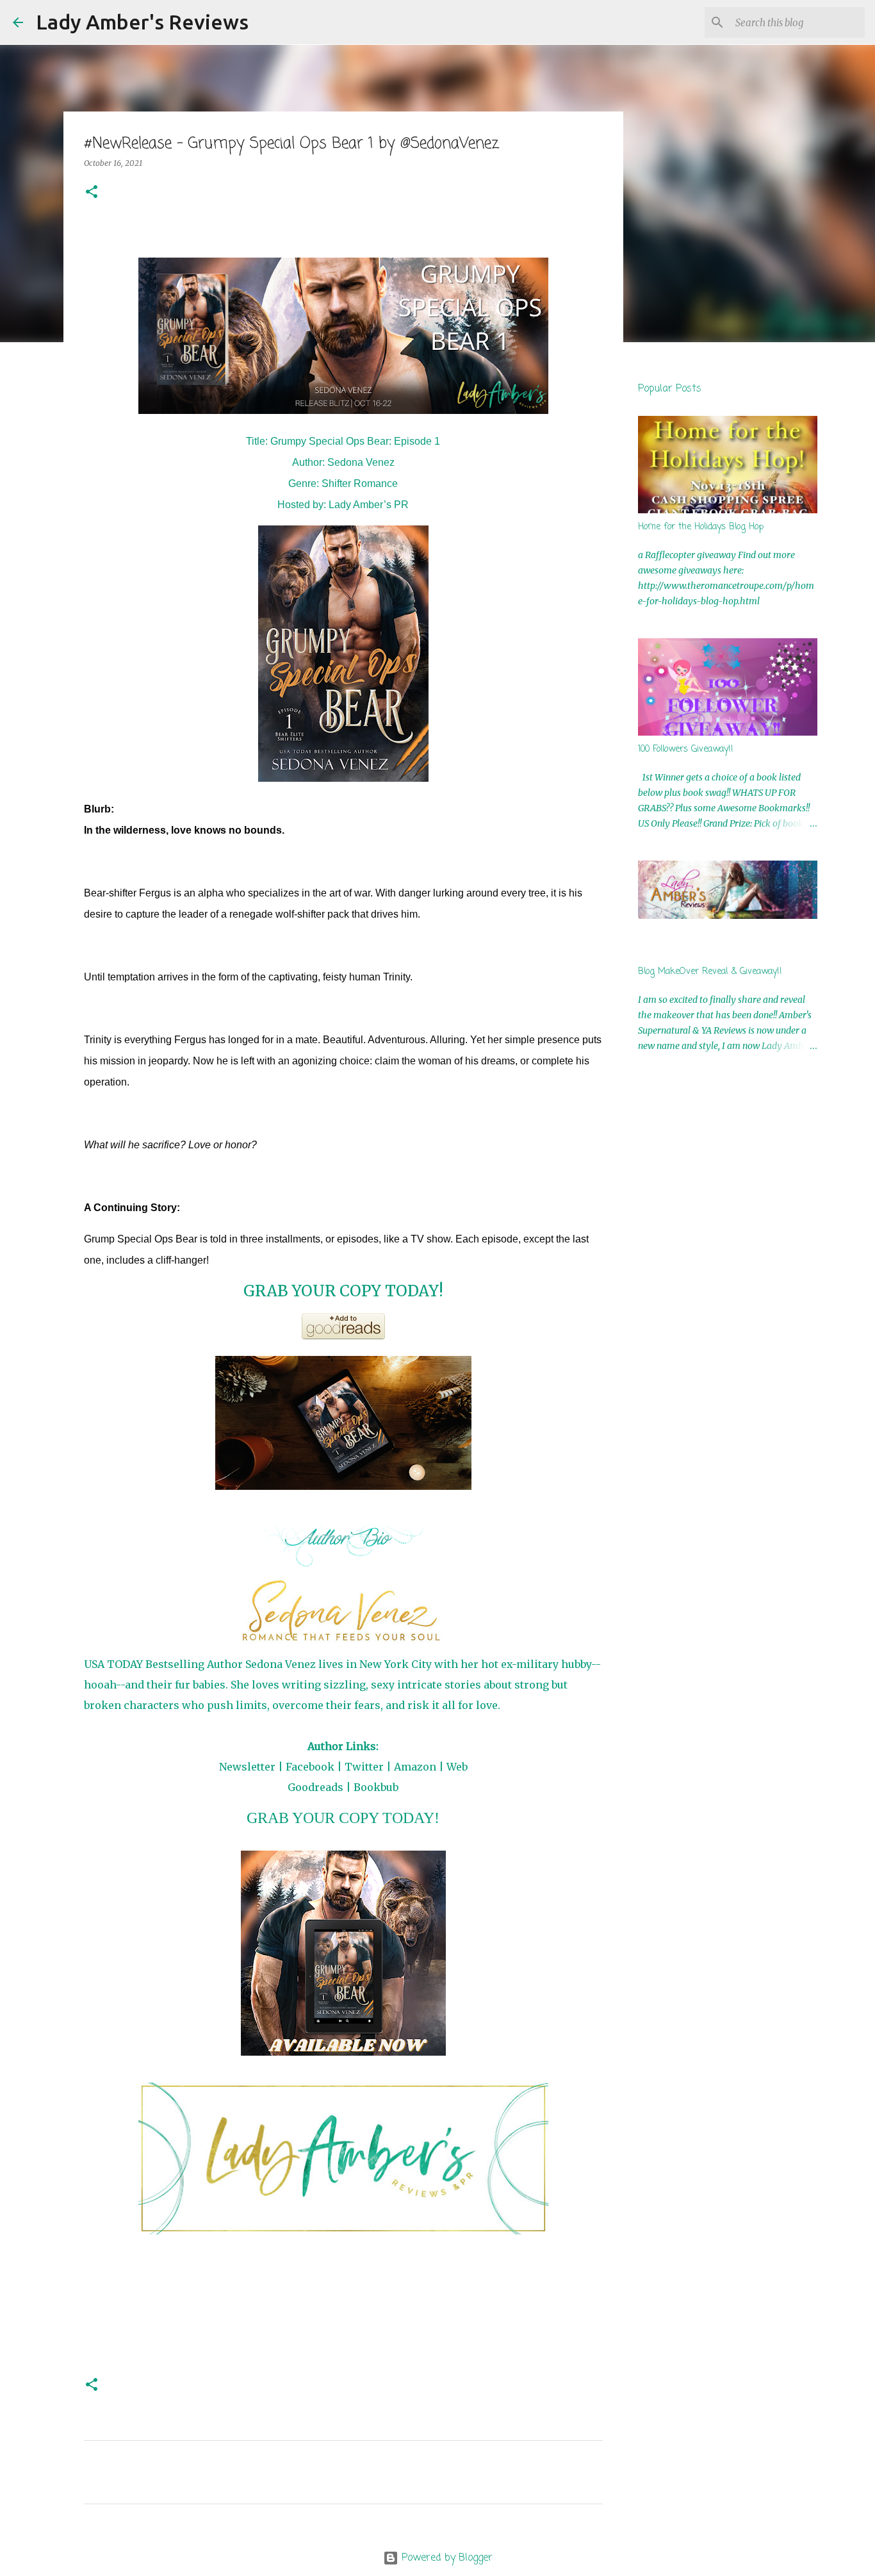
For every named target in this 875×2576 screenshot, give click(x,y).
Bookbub (376, 1787)
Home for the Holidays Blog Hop (701, 527)
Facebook (310, 1767)
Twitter (364, 1767)
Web (457, 1767)
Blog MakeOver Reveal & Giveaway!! (710, 972)
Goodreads (315, 1787)
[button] (92, 193)
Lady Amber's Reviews (142, 22)
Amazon (415, 1767)
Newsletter (247, 1767)
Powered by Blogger (446, 2558)
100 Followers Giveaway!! (686, 749)
